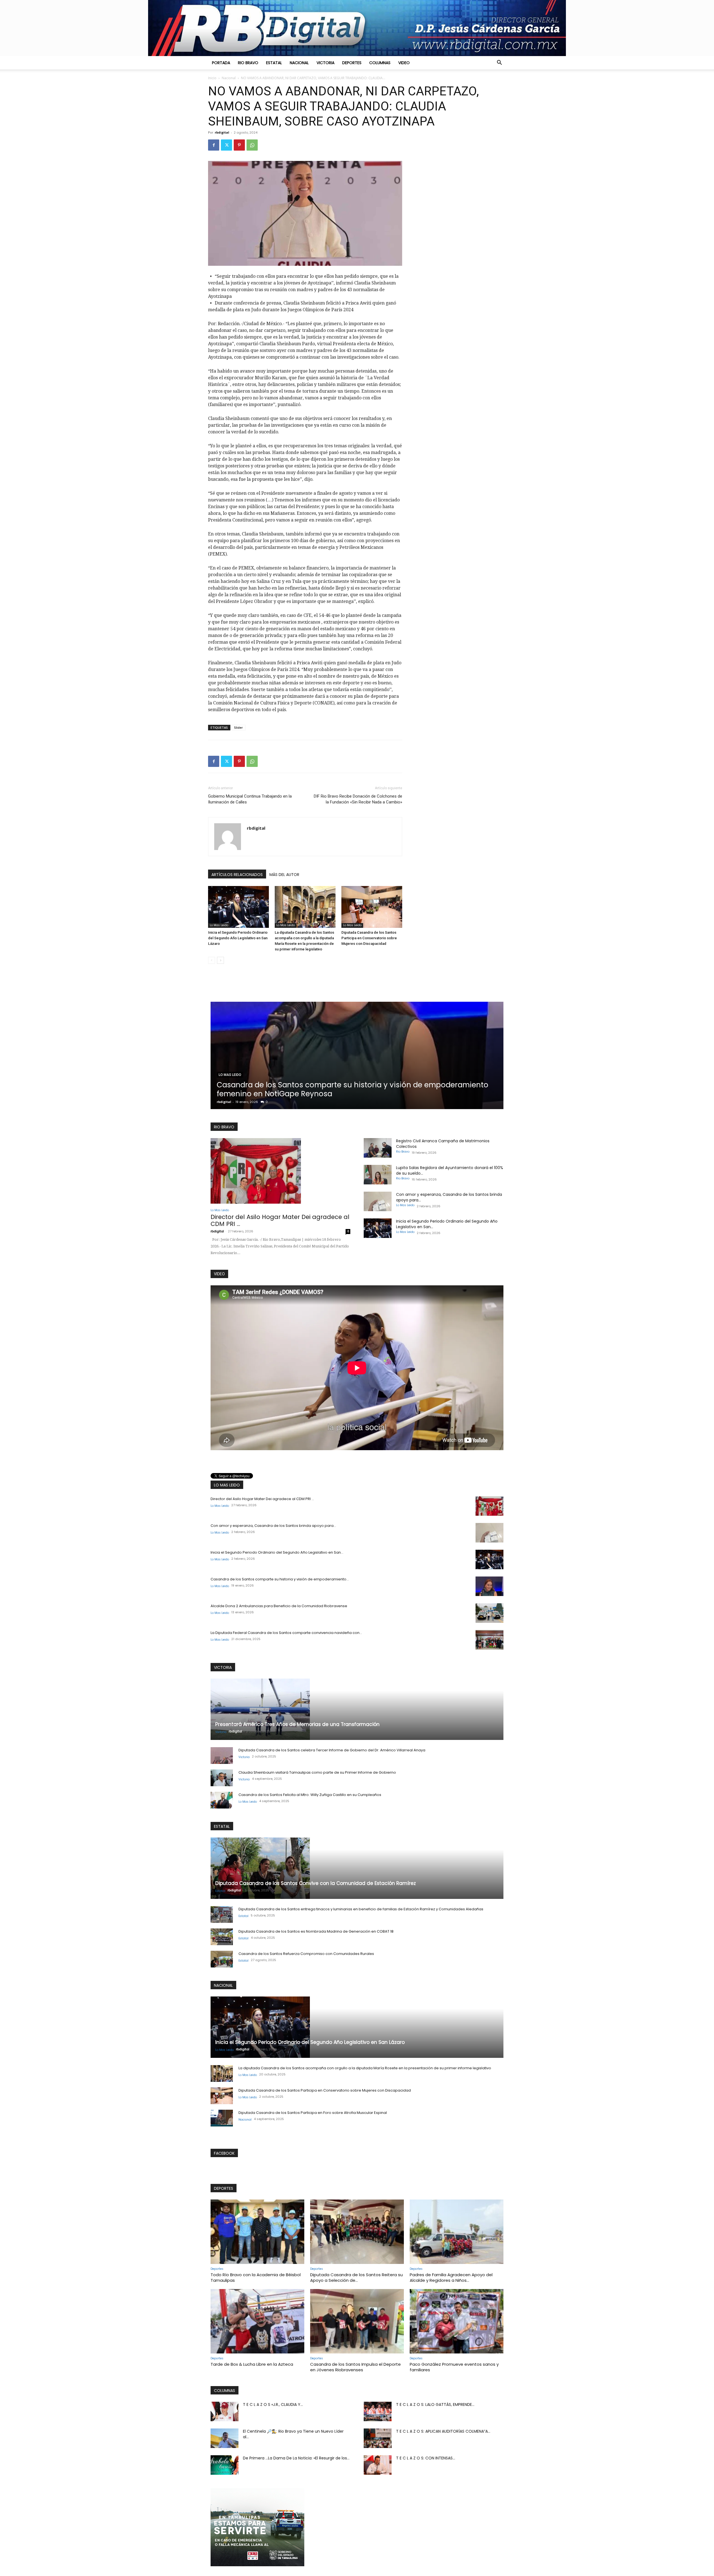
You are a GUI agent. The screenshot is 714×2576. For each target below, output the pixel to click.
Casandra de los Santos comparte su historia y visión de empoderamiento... (280, 1579)
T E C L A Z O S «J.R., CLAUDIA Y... (273, 2404)
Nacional (299, 63)
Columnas (380, 63)
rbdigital (222, 132)
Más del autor (284, 875)
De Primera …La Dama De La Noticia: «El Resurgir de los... (296, 2458)
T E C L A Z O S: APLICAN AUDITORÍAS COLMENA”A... (443, 2431)
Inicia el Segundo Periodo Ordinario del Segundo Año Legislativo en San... (277, 1552)
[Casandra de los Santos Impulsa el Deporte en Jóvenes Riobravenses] (357, 2321)
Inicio (212, 78)
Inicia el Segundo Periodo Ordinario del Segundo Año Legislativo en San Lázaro (238, 938)
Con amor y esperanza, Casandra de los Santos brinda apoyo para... (273, 1526)
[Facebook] (214, 145)
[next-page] (220, 960)
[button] (499, 63)
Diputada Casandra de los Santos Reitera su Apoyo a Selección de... (356, 2277)
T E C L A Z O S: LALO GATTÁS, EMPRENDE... (435, 2404)
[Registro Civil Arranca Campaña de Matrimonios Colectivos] (378, 1148)
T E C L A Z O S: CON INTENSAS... (426, 2458)
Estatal (274, 63)
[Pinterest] (239, 145)
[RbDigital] (357, 28)
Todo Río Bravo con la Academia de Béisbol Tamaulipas (256, 2277)
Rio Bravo (248, 63)
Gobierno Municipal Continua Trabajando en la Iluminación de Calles (250, 799)
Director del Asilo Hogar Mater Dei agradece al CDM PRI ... (280, 1220)
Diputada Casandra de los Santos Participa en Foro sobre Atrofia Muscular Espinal (313, 2113)
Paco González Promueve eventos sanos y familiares (454, 2367)
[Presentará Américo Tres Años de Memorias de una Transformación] (357, 1709)
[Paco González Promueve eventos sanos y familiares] (457, 2321)
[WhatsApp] (252, 145)
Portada (221, 63)
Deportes (352, 63)
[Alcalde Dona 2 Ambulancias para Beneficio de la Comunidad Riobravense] (489, 1613)
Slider (238, 727)
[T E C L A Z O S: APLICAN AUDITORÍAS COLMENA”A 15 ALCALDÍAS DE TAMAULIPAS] (378, 2438)
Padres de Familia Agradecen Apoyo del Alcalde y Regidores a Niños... (451, 2277)
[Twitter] (226, 145)
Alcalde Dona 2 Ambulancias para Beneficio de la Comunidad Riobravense (279, 1606)
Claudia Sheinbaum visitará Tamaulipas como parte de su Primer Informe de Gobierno (317, 1772)
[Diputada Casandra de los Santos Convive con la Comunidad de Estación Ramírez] (357, 1868)
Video (404, 63)
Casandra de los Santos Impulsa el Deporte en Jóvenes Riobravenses (355, 2367)
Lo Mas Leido (219, 925)
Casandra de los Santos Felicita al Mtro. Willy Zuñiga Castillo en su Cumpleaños (310, 1795)
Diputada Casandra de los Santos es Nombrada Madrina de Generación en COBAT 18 (316, 1931)
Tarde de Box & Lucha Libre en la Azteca (252, 2364)
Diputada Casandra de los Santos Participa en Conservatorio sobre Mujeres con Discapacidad (369, 938)
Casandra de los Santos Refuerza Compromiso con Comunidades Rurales (306, 1954)
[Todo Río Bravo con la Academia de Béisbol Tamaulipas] (257, 2232)
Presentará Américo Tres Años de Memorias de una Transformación (297, 1724)
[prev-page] (212, 960)
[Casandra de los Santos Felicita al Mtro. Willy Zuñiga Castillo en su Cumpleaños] (222, 1800)
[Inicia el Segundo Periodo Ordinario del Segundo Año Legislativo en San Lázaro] (238, 907)
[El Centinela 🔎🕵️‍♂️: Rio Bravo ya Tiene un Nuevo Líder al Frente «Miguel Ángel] (225, 2438)
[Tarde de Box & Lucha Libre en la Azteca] (257, 2321)
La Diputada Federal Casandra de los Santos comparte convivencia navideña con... (286, 1633)
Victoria (325, 63)
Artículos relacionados (237, 875)
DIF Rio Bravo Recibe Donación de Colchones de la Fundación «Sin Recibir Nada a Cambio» (358, 799)
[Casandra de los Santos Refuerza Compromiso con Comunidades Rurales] (222, 1959)
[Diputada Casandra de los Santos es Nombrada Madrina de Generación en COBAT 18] (222, 1937)
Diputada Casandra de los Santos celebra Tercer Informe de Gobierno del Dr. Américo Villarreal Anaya (332, 1750)
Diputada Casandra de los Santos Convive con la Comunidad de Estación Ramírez (316, 1883)
